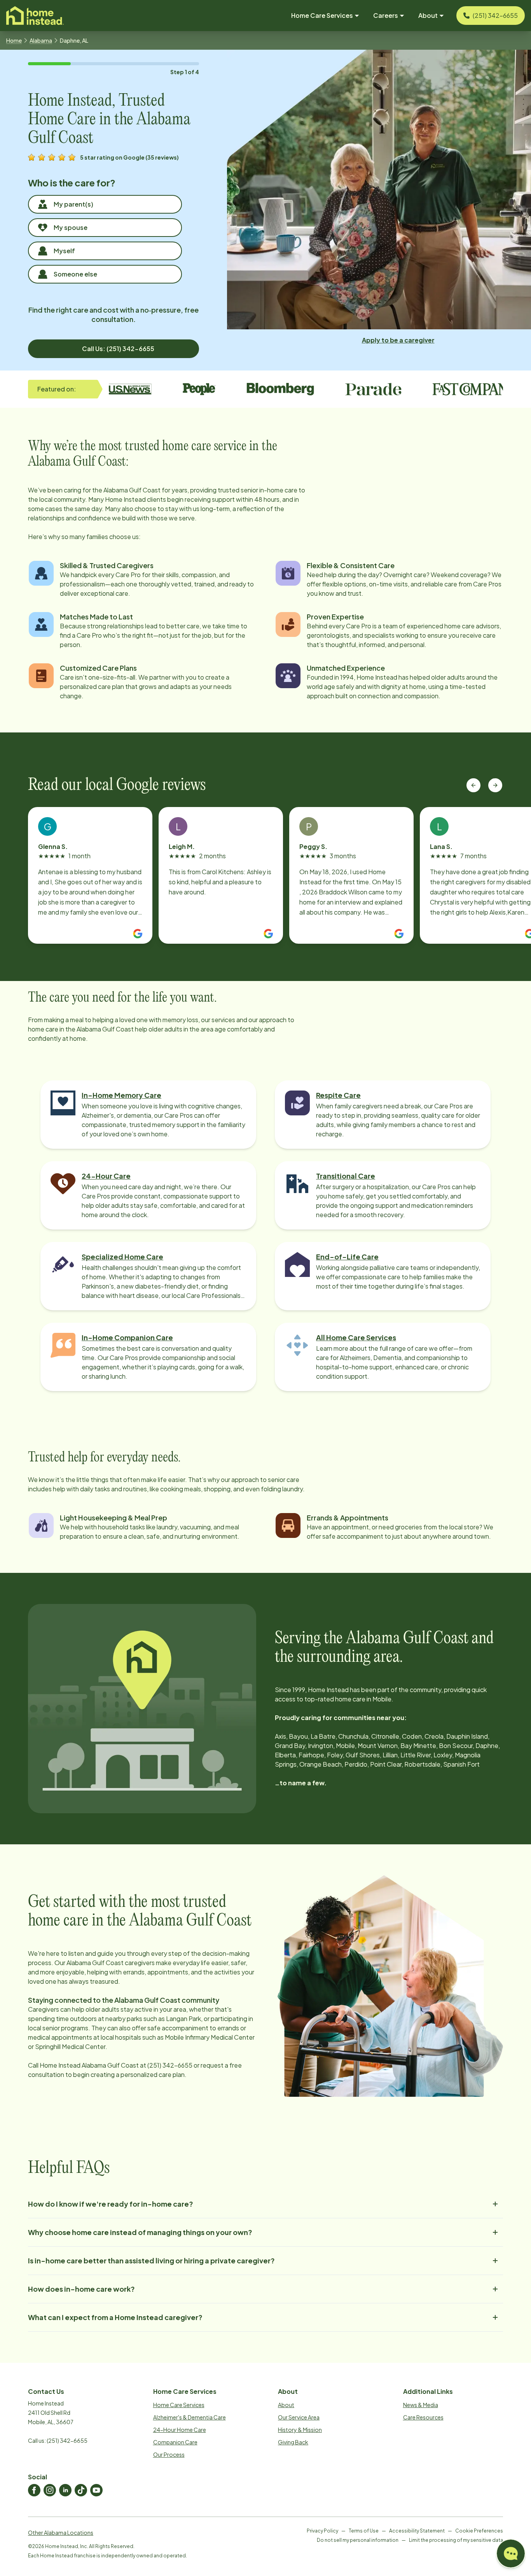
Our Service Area (299, 2417)
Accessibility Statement (417, 2531)
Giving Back (293, 2442)
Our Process (169, 2454)
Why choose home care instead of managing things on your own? (140, 2232)
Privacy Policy (322, 2531)
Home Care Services (179, 2405)
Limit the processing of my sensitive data (456, 2540)
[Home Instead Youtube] (96, 2490)
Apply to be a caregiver (398, 340)
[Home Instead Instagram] (50, 2490)
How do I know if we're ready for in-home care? (111, 2204)
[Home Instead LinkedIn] (65, 2490)
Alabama (41, 40)
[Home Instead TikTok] (81, 2490)
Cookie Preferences (479, 2531)
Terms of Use (364, 2531)
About (286, 2405)
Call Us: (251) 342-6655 (118, 349)
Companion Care (175, 2442)
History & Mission (300, 2430)
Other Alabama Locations (61, 2533)
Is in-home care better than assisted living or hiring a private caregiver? (151, 2260)
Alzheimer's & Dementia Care (190, 2417)
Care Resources (423, 2417)
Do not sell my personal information (358, 2540)
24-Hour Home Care (180, 2430)
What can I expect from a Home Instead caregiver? (115, 2317)
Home (14, 40)
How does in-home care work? (81, 2289)
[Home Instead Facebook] (34, 2490)
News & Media (421, 2405)
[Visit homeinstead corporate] (35, 16)
